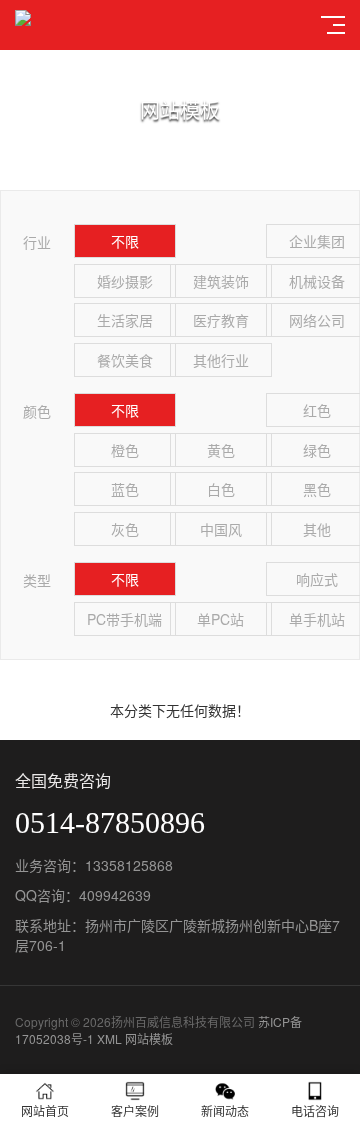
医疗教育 (221, 320)
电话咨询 (315, 1110)
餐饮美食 (125, 360)
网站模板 (149, 1038)
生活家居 (125, 320)
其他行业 (221, 360)
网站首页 (45, 1110)
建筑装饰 (221, 281)
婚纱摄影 (125, 281)
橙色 (125, 450)
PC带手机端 (124, 619)
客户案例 (135, 1110)
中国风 (221, 529)
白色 (221, 489)
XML (109, 1038)
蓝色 (125, 489)
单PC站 (220, 619)
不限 (125, 241)
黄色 (221, 450)
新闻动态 (225, 1110)
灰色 (125, 529)
